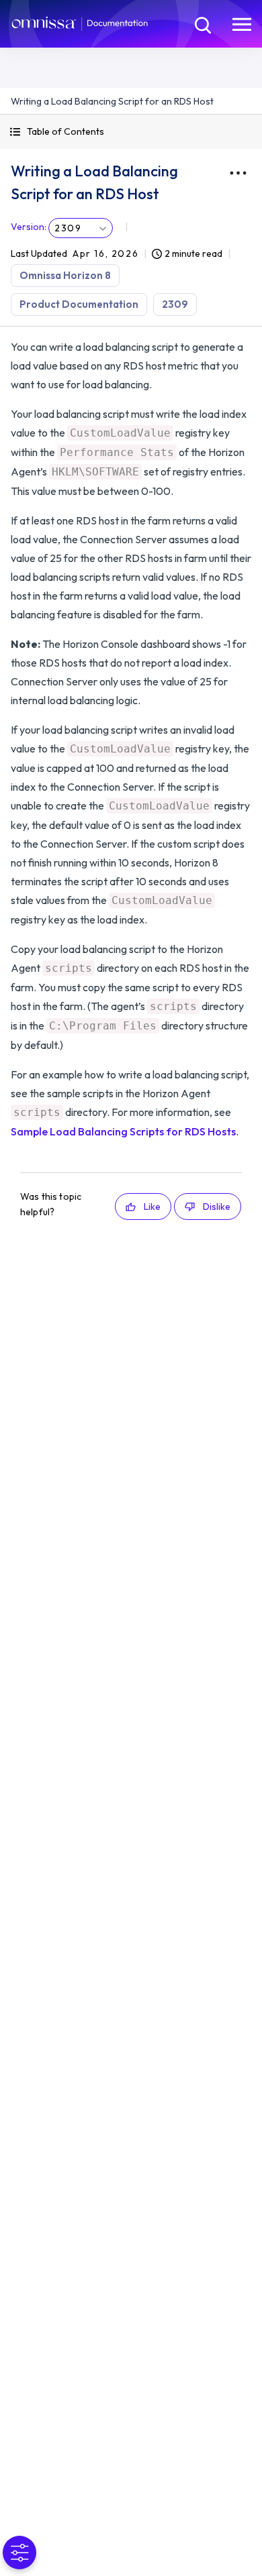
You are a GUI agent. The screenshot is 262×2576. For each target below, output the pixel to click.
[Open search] (202, 23)
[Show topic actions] (238, 173)
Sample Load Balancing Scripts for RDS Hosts (123, 1131)
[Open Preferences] (19, 2553)
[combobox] (81, 228)
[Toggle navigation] (242, 23)
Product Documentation (79, 304)
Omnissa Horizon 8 (65, 275)
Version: (29, 227)
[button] (131, 132)
